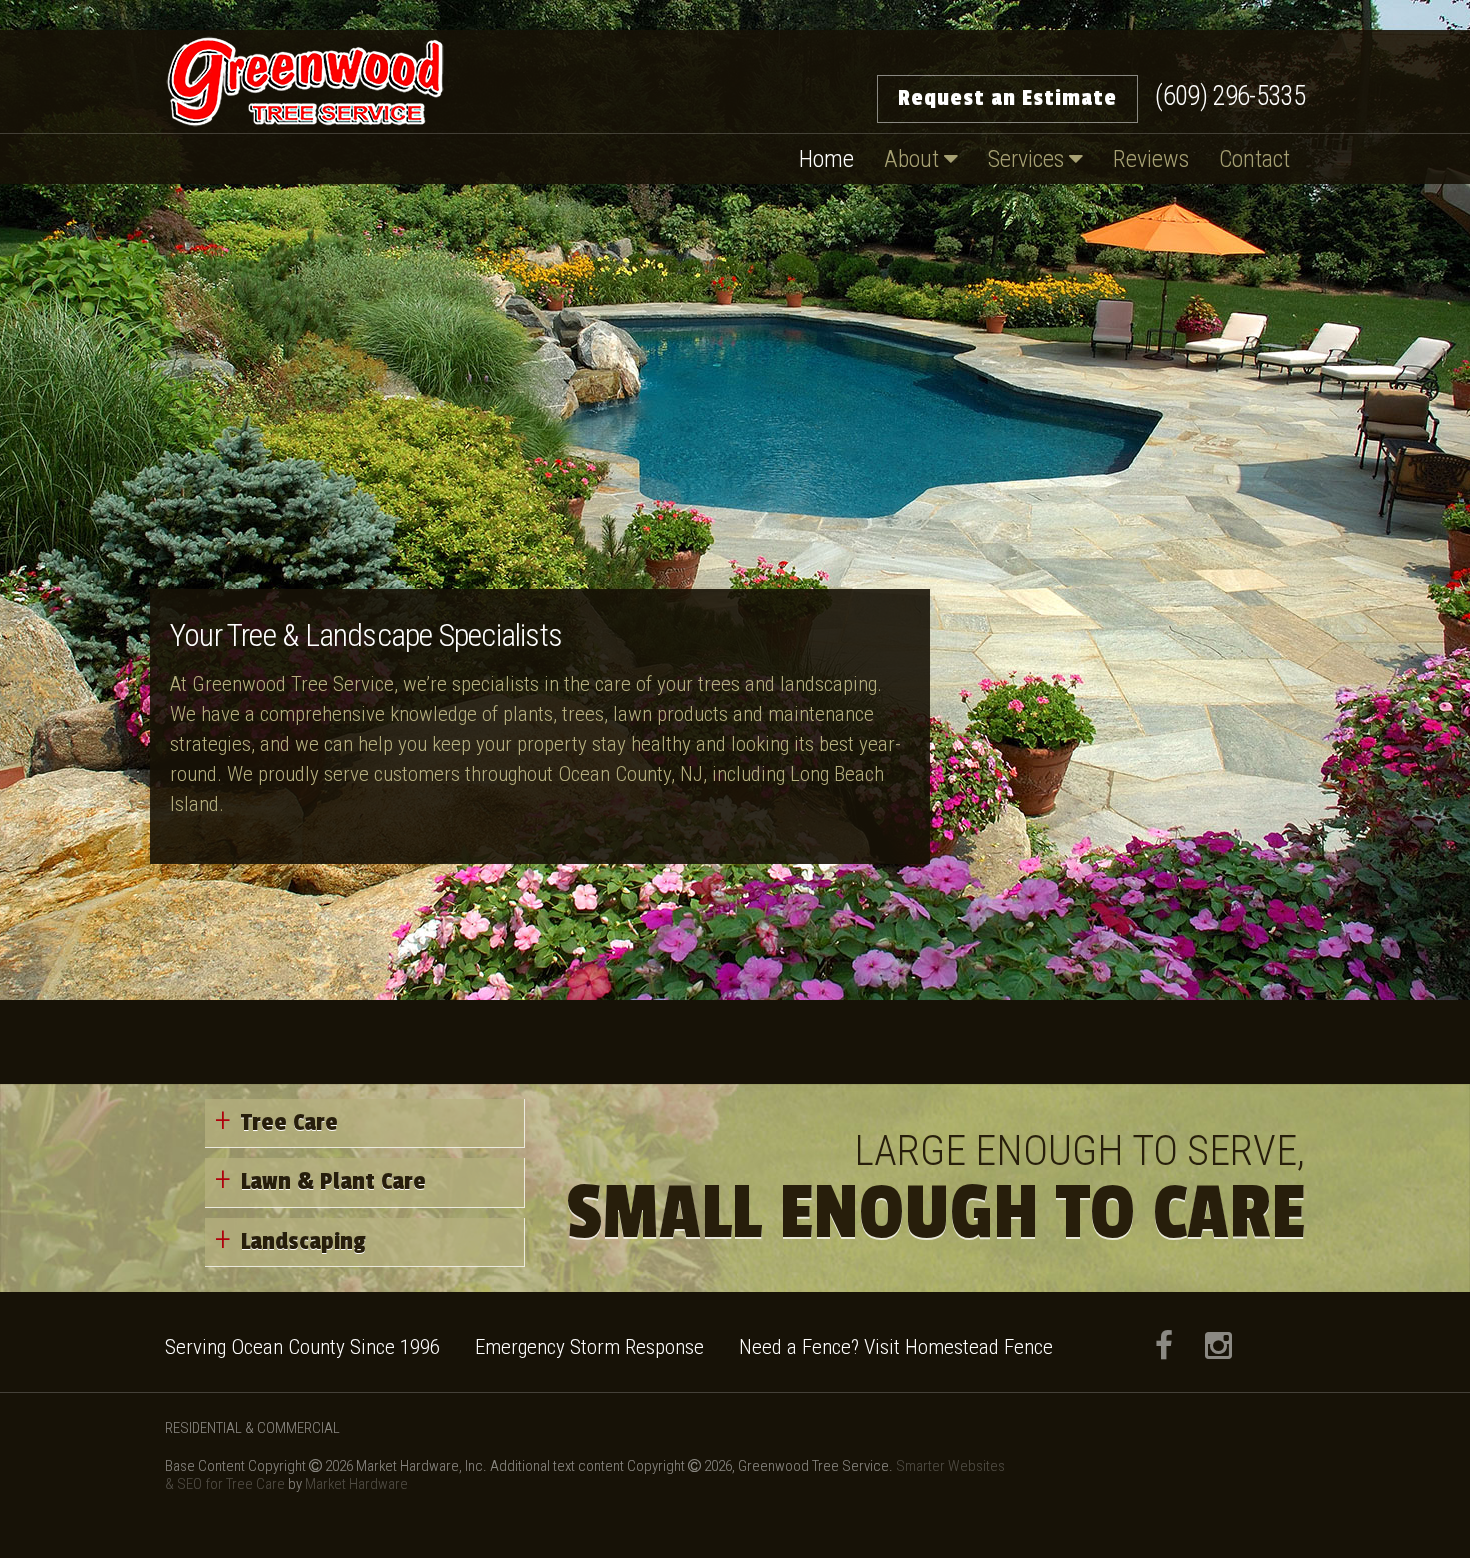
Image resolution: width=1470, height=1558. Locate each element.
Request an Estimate (1007, 98)
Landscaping (303, 1241)
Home (826, 159)
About (914, 159)
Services (1028, 159)
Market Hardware (356, 1484)
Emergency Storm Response (589, 1347)
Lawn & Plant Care (333, 1181)
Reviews (1151, 159)
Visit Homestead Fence (958, 1347)
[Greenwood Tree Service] (305, 81)
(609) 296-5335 (1230, 96)
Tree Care (289, 1122)
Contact (1254, 159)
